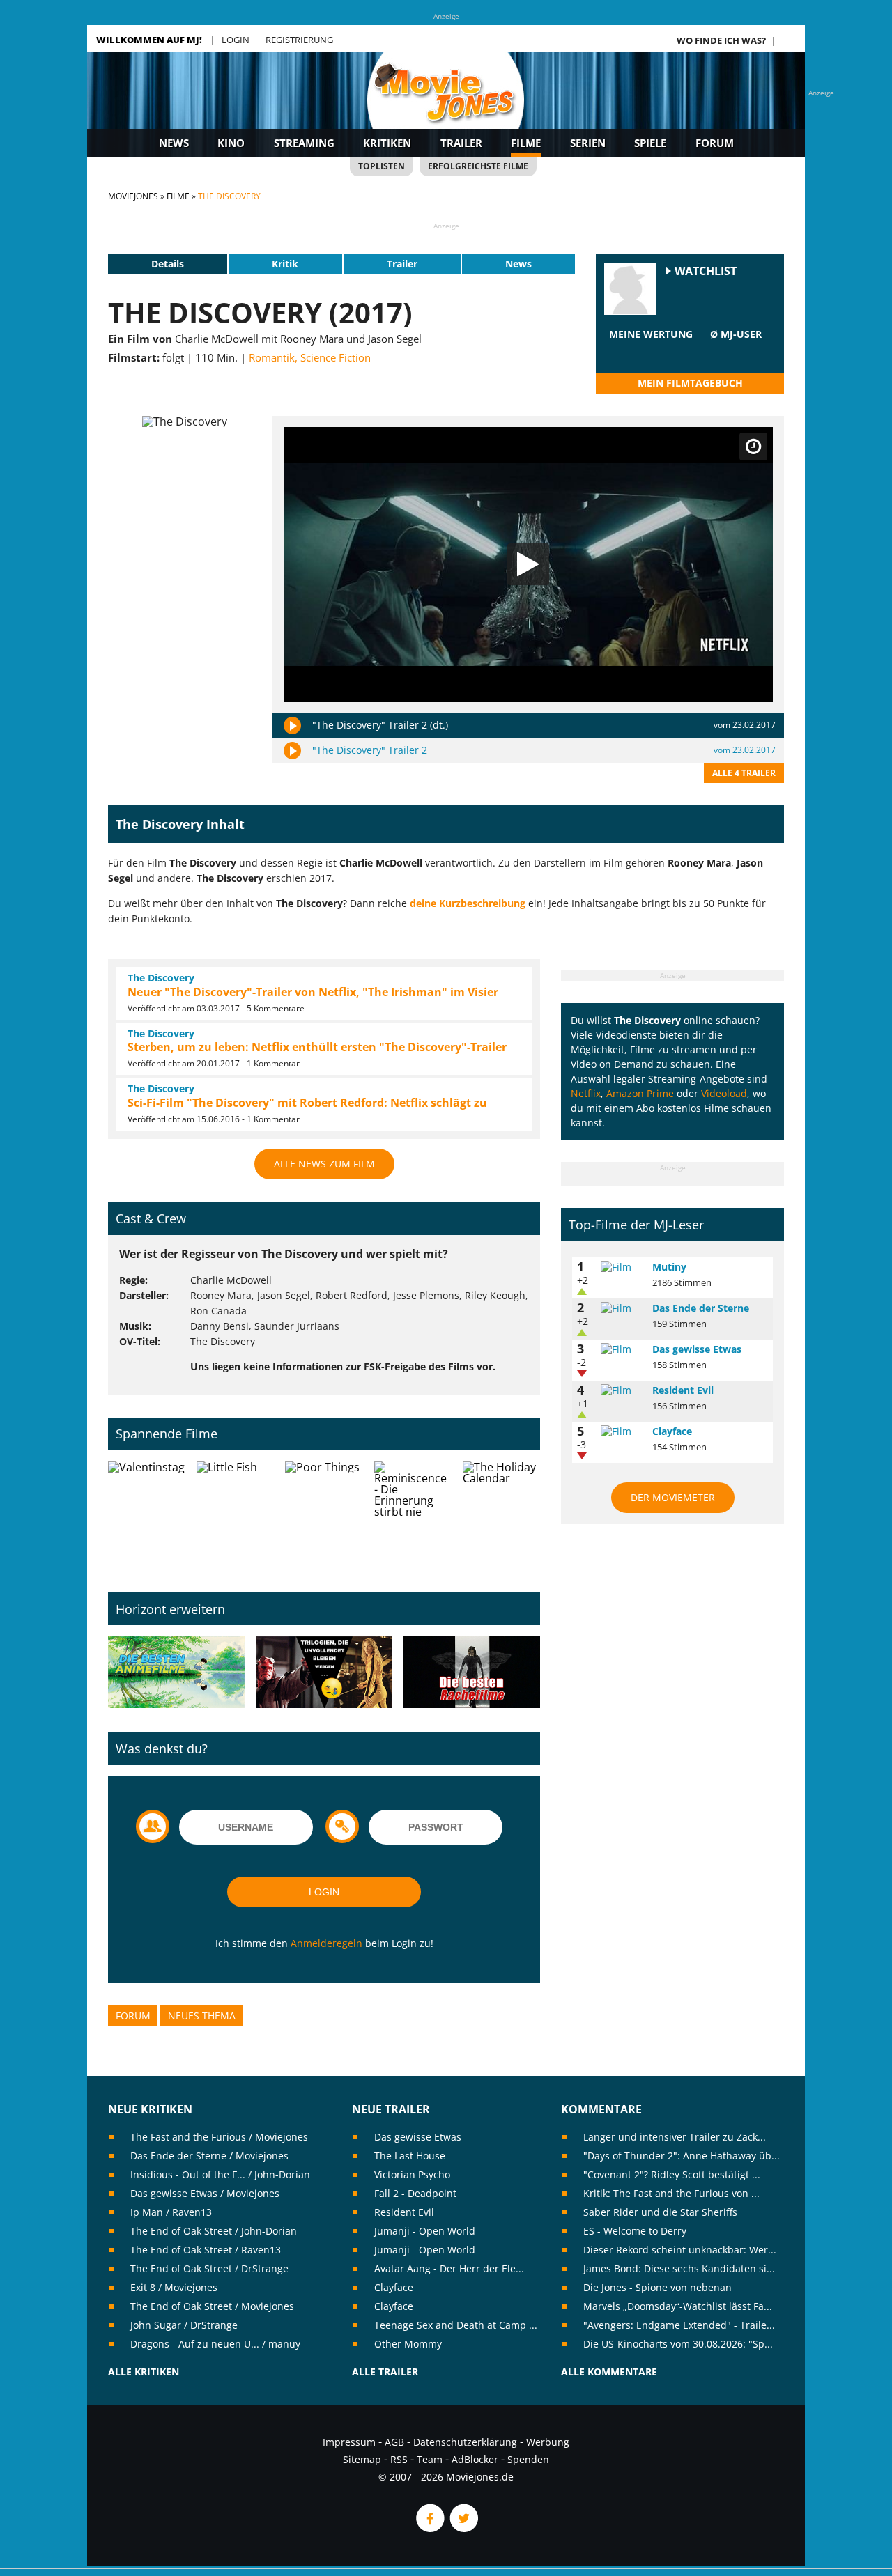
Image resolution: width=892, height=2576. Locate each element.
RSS (399, 2459)
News (174, 143)
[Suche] (789, 40)
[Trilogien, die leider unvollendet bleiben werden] (324, 1673)
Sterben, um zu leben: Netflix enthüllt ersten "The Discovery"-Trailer (317, 1047)
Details (168, 264)
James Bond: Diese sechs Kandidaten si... (679, 2268)
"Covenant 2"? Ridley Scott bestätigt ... (672, 2174)
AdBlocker (475, 2459)
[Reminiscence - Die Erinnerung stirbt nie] (413, 1516)
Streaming (304, 143)
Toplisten (382, 166)
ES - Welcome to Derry (635, 2231)
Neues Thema (202, 2016)
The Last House (410, 2156)
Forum (715, 143)
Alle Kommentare (609, 2372)
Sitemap (362, 2459)
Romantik (272, 357)
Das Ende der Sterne (701, 1308)
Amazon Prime (640, 1093)
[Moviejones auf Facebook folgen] (429, 2528)
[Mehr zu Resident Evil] (622, 1390)
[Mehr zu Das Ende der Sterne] (622, 1308)
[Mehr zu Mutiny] (622, 1267)
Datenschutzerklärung (465, 2442)
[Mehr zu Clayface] (622, 1431)
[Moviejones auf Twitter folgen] (463, 2528)
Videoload (724, 1093)
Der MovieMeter (673, 1497)
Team (430, 2459)
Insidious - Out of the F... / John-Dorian (220, 2174)
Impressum (349, 2442)
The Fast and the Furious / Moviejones (219, 2137)
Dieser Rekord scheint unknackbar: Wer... (680, 2250)
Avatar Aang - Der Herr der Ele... (449, 2268)
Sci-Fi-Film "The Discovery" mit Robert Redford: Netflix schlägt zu (307, 1103)
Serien (588, 143)
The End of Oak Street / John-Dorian (214, 2231)
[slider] (651, 351)
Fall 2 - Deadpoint (415, 2193)
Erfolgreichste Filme (478, 166)
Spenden (528, 2459)
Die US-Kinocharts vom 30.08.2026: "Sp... (678, 2344)
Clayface (672, 1431)
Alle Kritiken (144, 2372)
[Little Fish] (235, 1516)
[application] (528, 565)
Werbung (548, 2442)
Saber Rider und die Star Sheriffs (660, 2212)
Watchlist (706, 271)
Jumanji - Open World (425, 2231)
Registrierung (299, 40)
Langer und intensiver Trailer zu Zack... (675, 2137)
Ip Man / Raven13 (171, 2212)
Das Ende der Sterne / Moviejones (209, 2156)
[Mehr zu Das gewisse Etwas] (622, 1349)
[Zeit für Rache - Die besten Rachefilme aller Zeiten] (472, 1673)
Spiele (650, 143)
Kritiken (387, 143)
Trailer (461, 143)
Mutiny (669, 1267)
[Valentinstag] (147, 1516)
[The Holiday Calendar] (501, 1516)
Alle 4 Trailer (744, 773)
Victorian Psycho (412, 2174)
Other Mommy (408, 2344)
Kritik (285, 264)
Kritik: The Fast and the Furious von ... (671, 2193)
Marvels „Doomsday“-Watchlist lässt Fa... (678, 2306)
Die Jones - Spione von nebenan (658, 2287)
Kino (231, 143)
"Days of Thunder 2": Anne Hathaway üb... (682, 2156)
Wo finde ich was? (721, 40)
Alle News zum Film (324, 1164)
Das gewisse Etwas (697, 1349)
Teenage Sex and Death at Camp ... (456, 2325)
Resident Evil (683, 1390)
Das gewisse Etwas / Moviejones (205, 2193)
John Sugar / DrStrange (184, 2325)
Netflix (586, 1093)
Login (236, 40)
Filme (526, 143)
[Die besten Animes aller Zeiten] (176, 1673)
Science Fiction (336, 357)
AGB (394, 2442)
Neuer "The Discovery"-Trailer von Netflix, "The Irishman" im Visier (313, 992)
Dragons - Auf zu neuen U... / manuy (215, 2344)
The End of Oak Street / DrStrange (209, 2268)
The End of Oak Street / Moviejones (212, 2306)
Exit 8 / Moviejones (174, 2287)
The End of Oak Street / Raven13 (206, 2250)
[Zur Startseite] (446, 104)
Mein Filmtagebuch (690, 383)
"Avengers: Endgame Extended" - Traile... (679, 2325)
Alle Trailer (385, 2372)
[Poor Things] (324, 1516)
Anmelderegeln (326, 1943)
